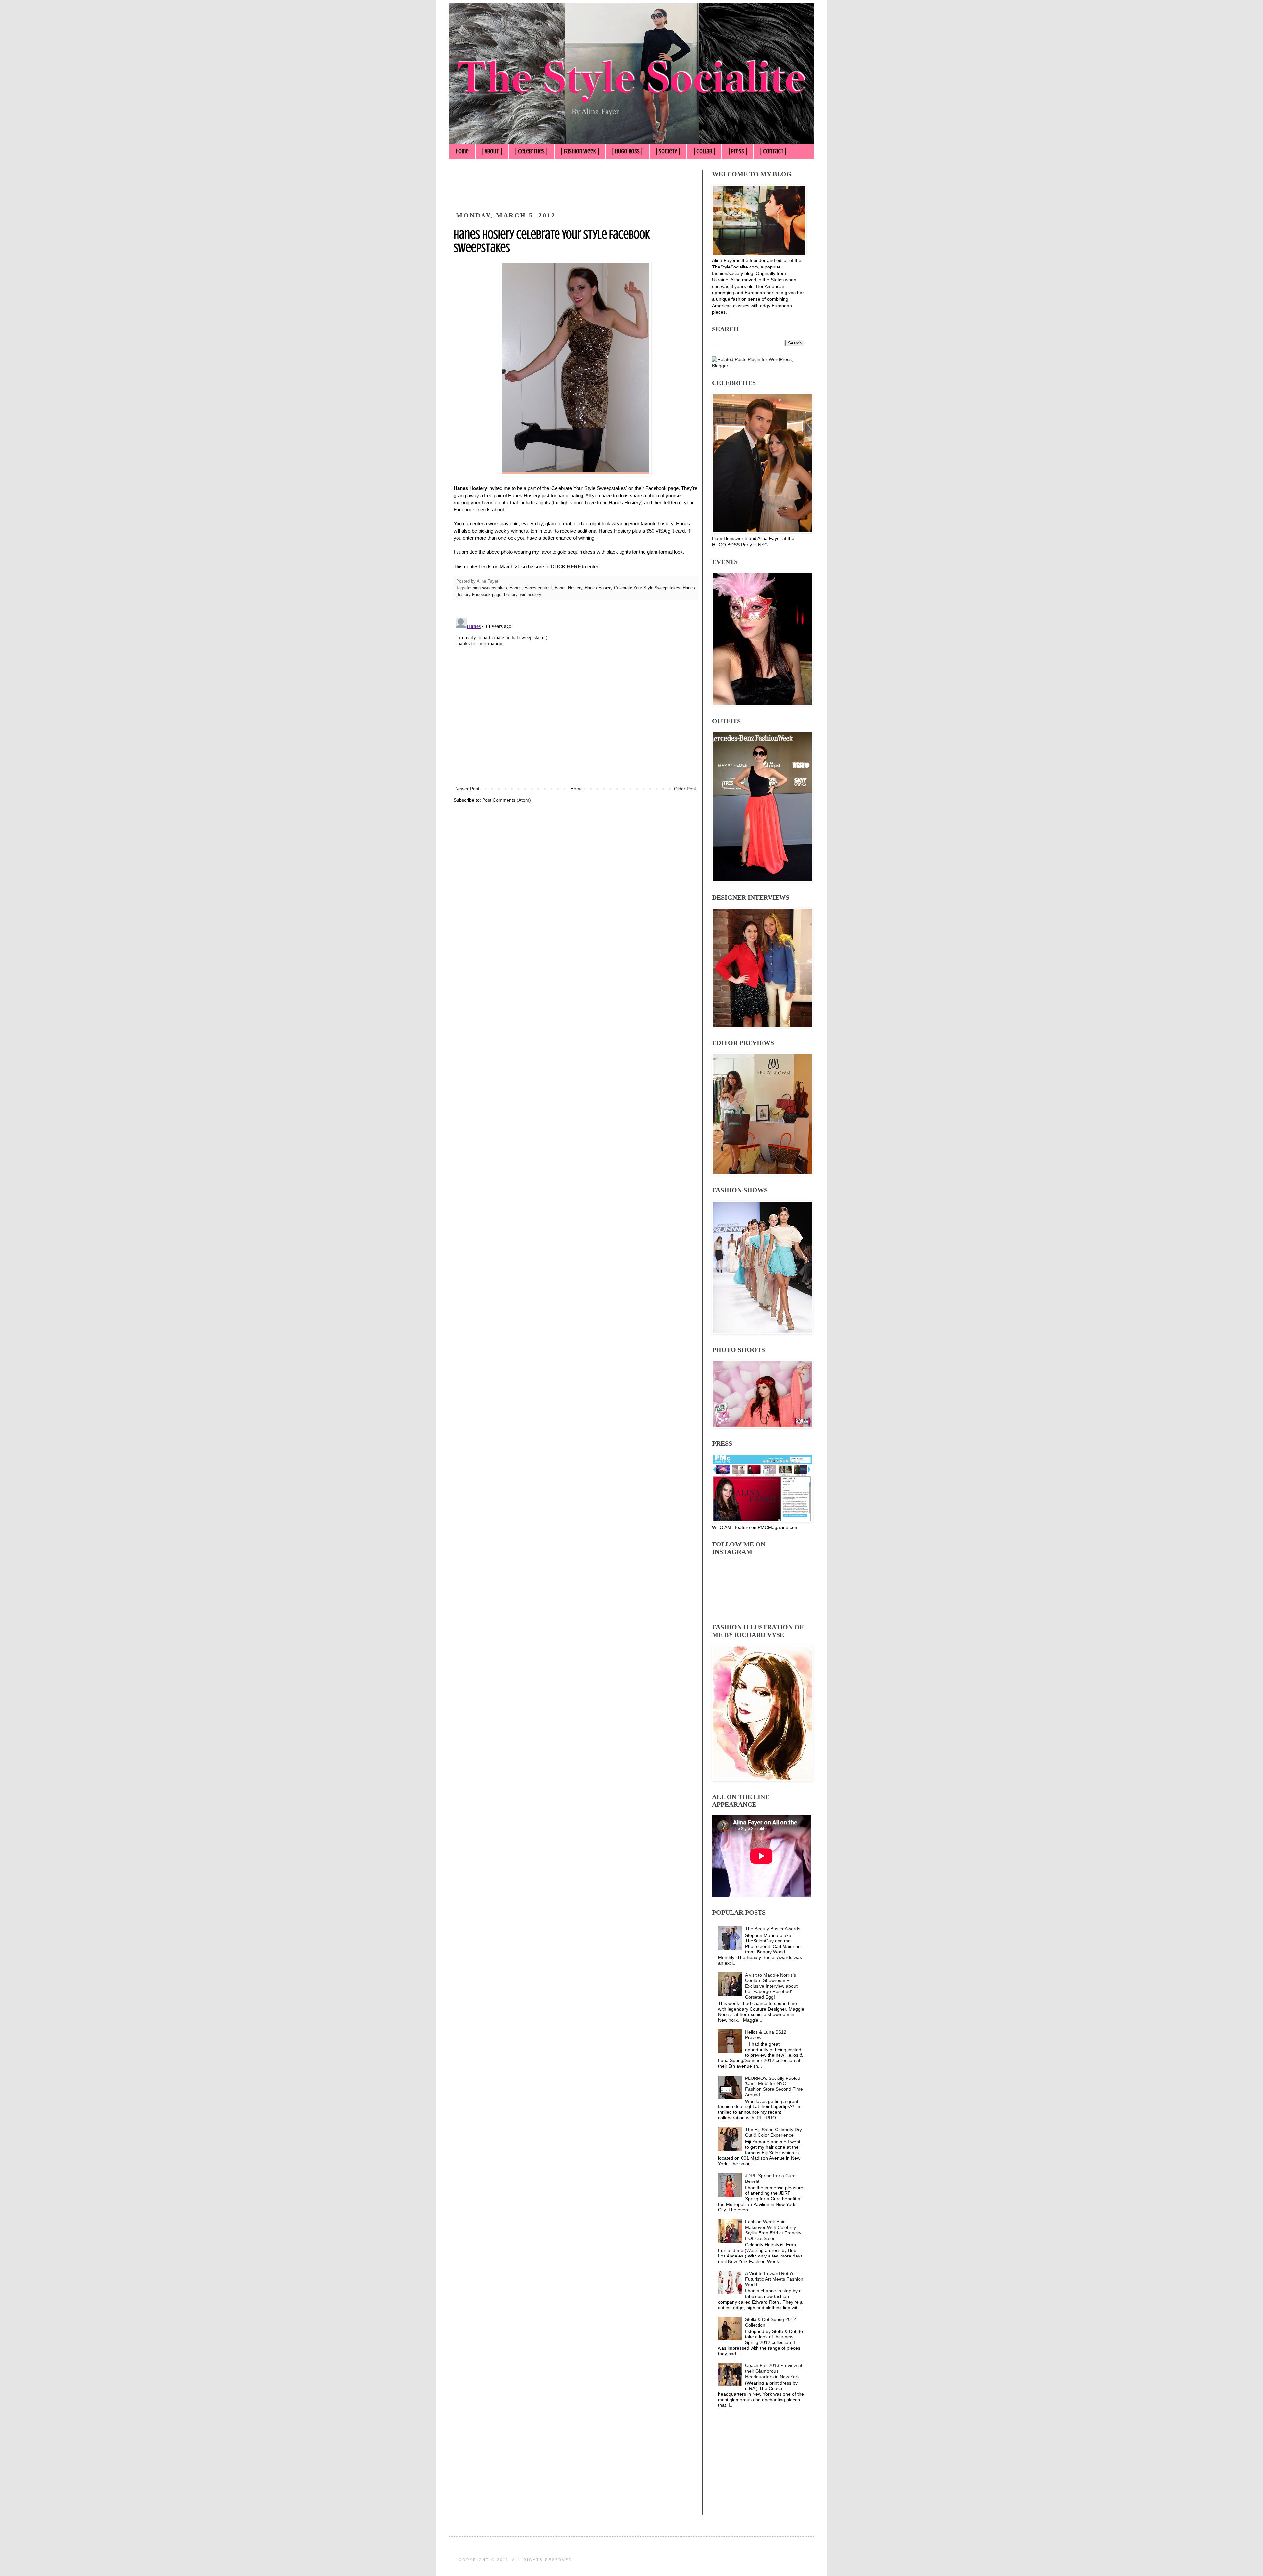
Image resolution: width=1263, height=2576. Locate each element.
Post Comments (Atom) (507, 800)
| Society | (668, 151)
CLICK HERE (566, 566)
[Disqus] (576, 697)
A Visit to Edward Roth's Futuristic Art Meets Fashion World (774, 2279)
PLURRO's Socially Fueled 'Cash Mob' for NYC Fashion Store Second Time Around (774, 2086)
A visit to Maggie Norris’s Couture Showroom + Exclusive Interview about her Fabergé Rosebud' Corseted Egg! (771, 1986)
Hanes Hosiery (568, 588)
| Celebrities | (531, 151)
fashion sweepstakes (487, 588)
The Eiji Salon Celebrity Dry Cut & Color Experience (773, 2132)
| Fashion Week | (580, 151)
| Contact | (773, 151)
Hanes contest (538, 588)
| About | (492, 151)
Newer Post (467, 789)
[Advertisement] (573, 185)
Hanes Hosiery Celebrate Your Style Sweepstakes (632, 588)
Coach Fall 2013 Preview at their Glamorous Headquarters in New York (774, 2371)
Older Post (685, 789)
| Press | (738, 151)
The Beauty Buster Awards (773, 1929)
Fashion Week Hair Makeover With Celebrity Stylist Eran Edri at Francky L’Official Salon (773, 2230)
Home (462, 151)
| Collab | (704, 151)
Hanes (516, 588)
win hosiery (531, 595)
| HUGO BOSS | (627, 151)
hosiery (511, 595)
